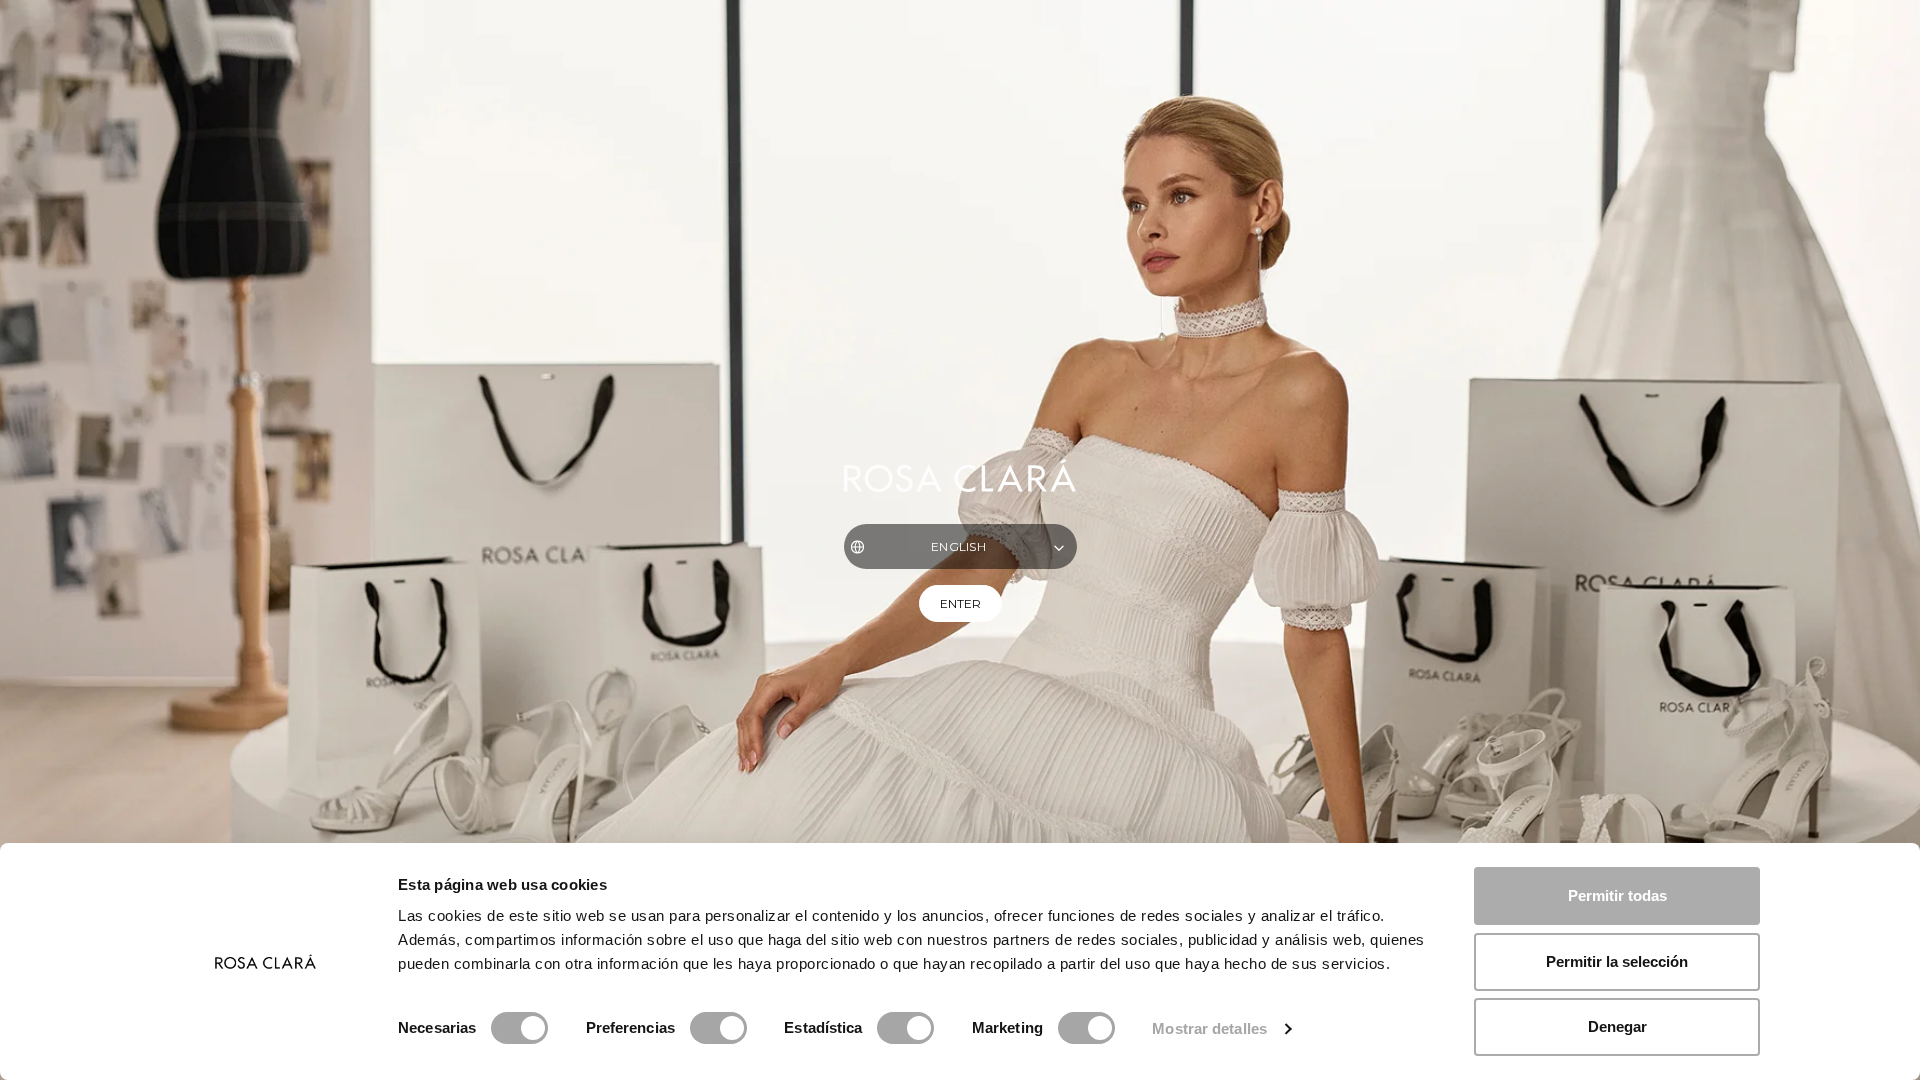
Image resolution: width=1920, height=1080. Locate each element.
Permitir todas (1617, 895)
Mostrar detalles (1209, 1028)
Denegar (1617, 1026)
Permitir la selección (1617, 961)
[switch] (718, 1028)
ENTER (960, 603)
